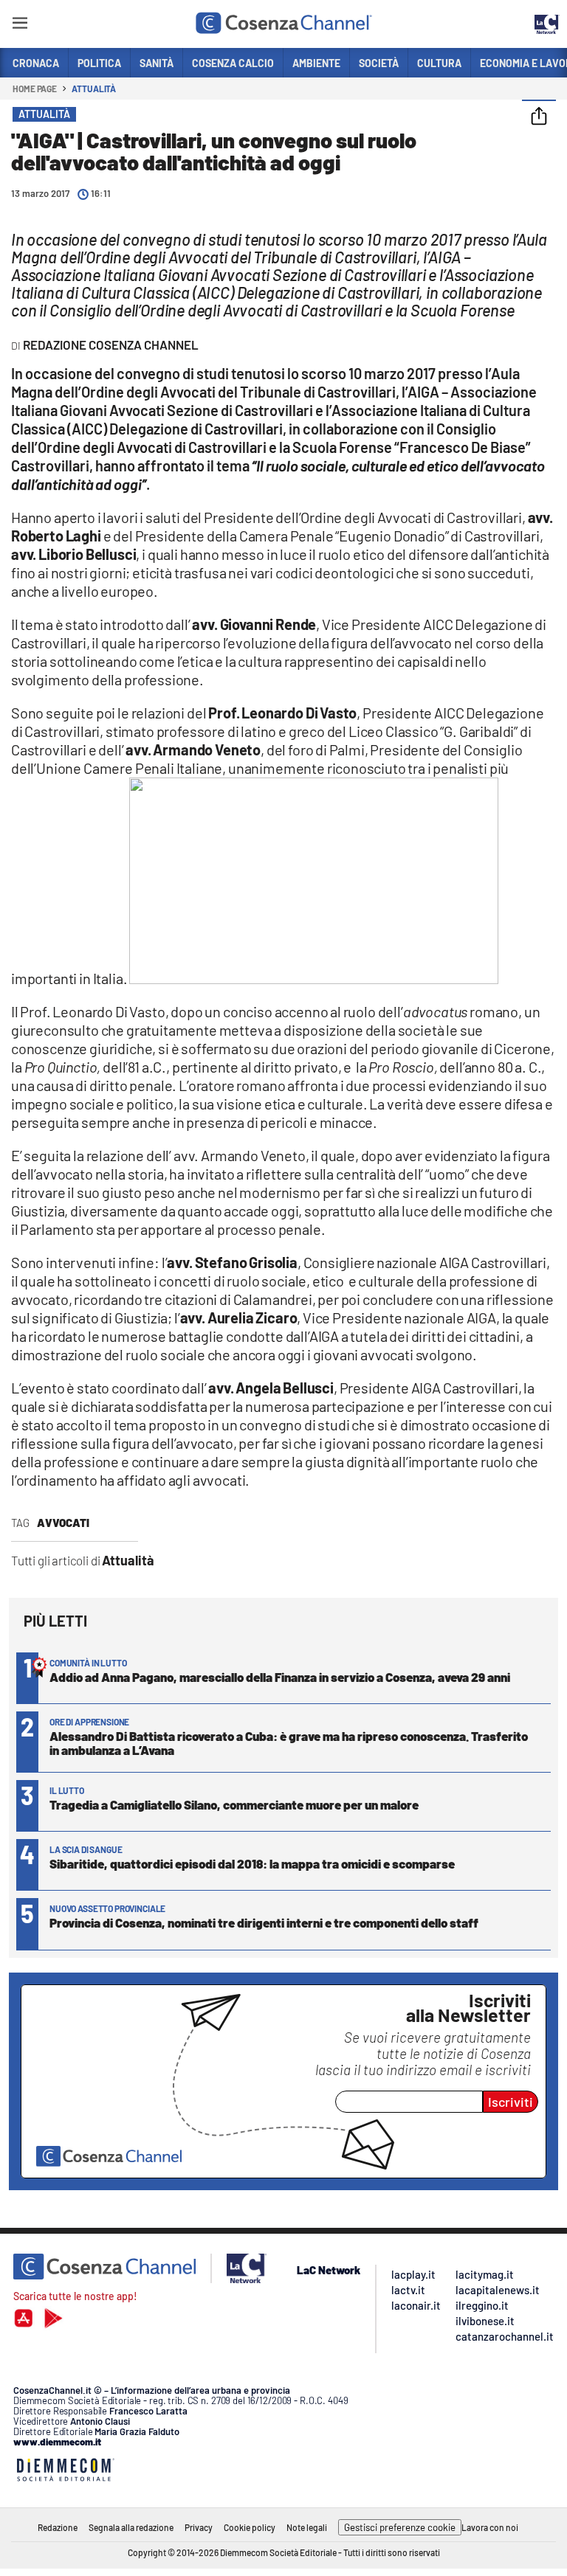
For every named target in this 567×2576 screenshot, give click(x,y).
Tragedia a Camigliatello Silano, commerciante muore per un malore (234, 1804)
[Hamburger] (20, 25)
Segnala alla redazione (131, 2527)
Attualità (94, 89)
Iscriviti (511, 2102)
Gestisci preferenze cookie (400, 2527)
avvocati (63, 1523)
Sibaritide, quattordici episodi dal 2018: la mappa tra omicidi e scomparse (252, 1863)
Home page (35, 89)
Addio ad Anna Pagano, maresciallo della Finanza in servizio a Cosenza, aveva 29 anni (280, 1677)
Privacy (199, 2527)
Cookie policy (250, 2527)
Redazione (58, 2527)
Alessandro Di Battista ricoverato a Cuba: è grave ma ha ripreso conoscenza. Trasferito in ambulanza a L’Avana (289, 1743)
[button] (539, 117)
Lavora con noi (490, 2527)
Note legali (307, 2527)
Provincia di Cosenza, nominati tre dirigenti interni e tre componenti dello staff (264, 1922)
